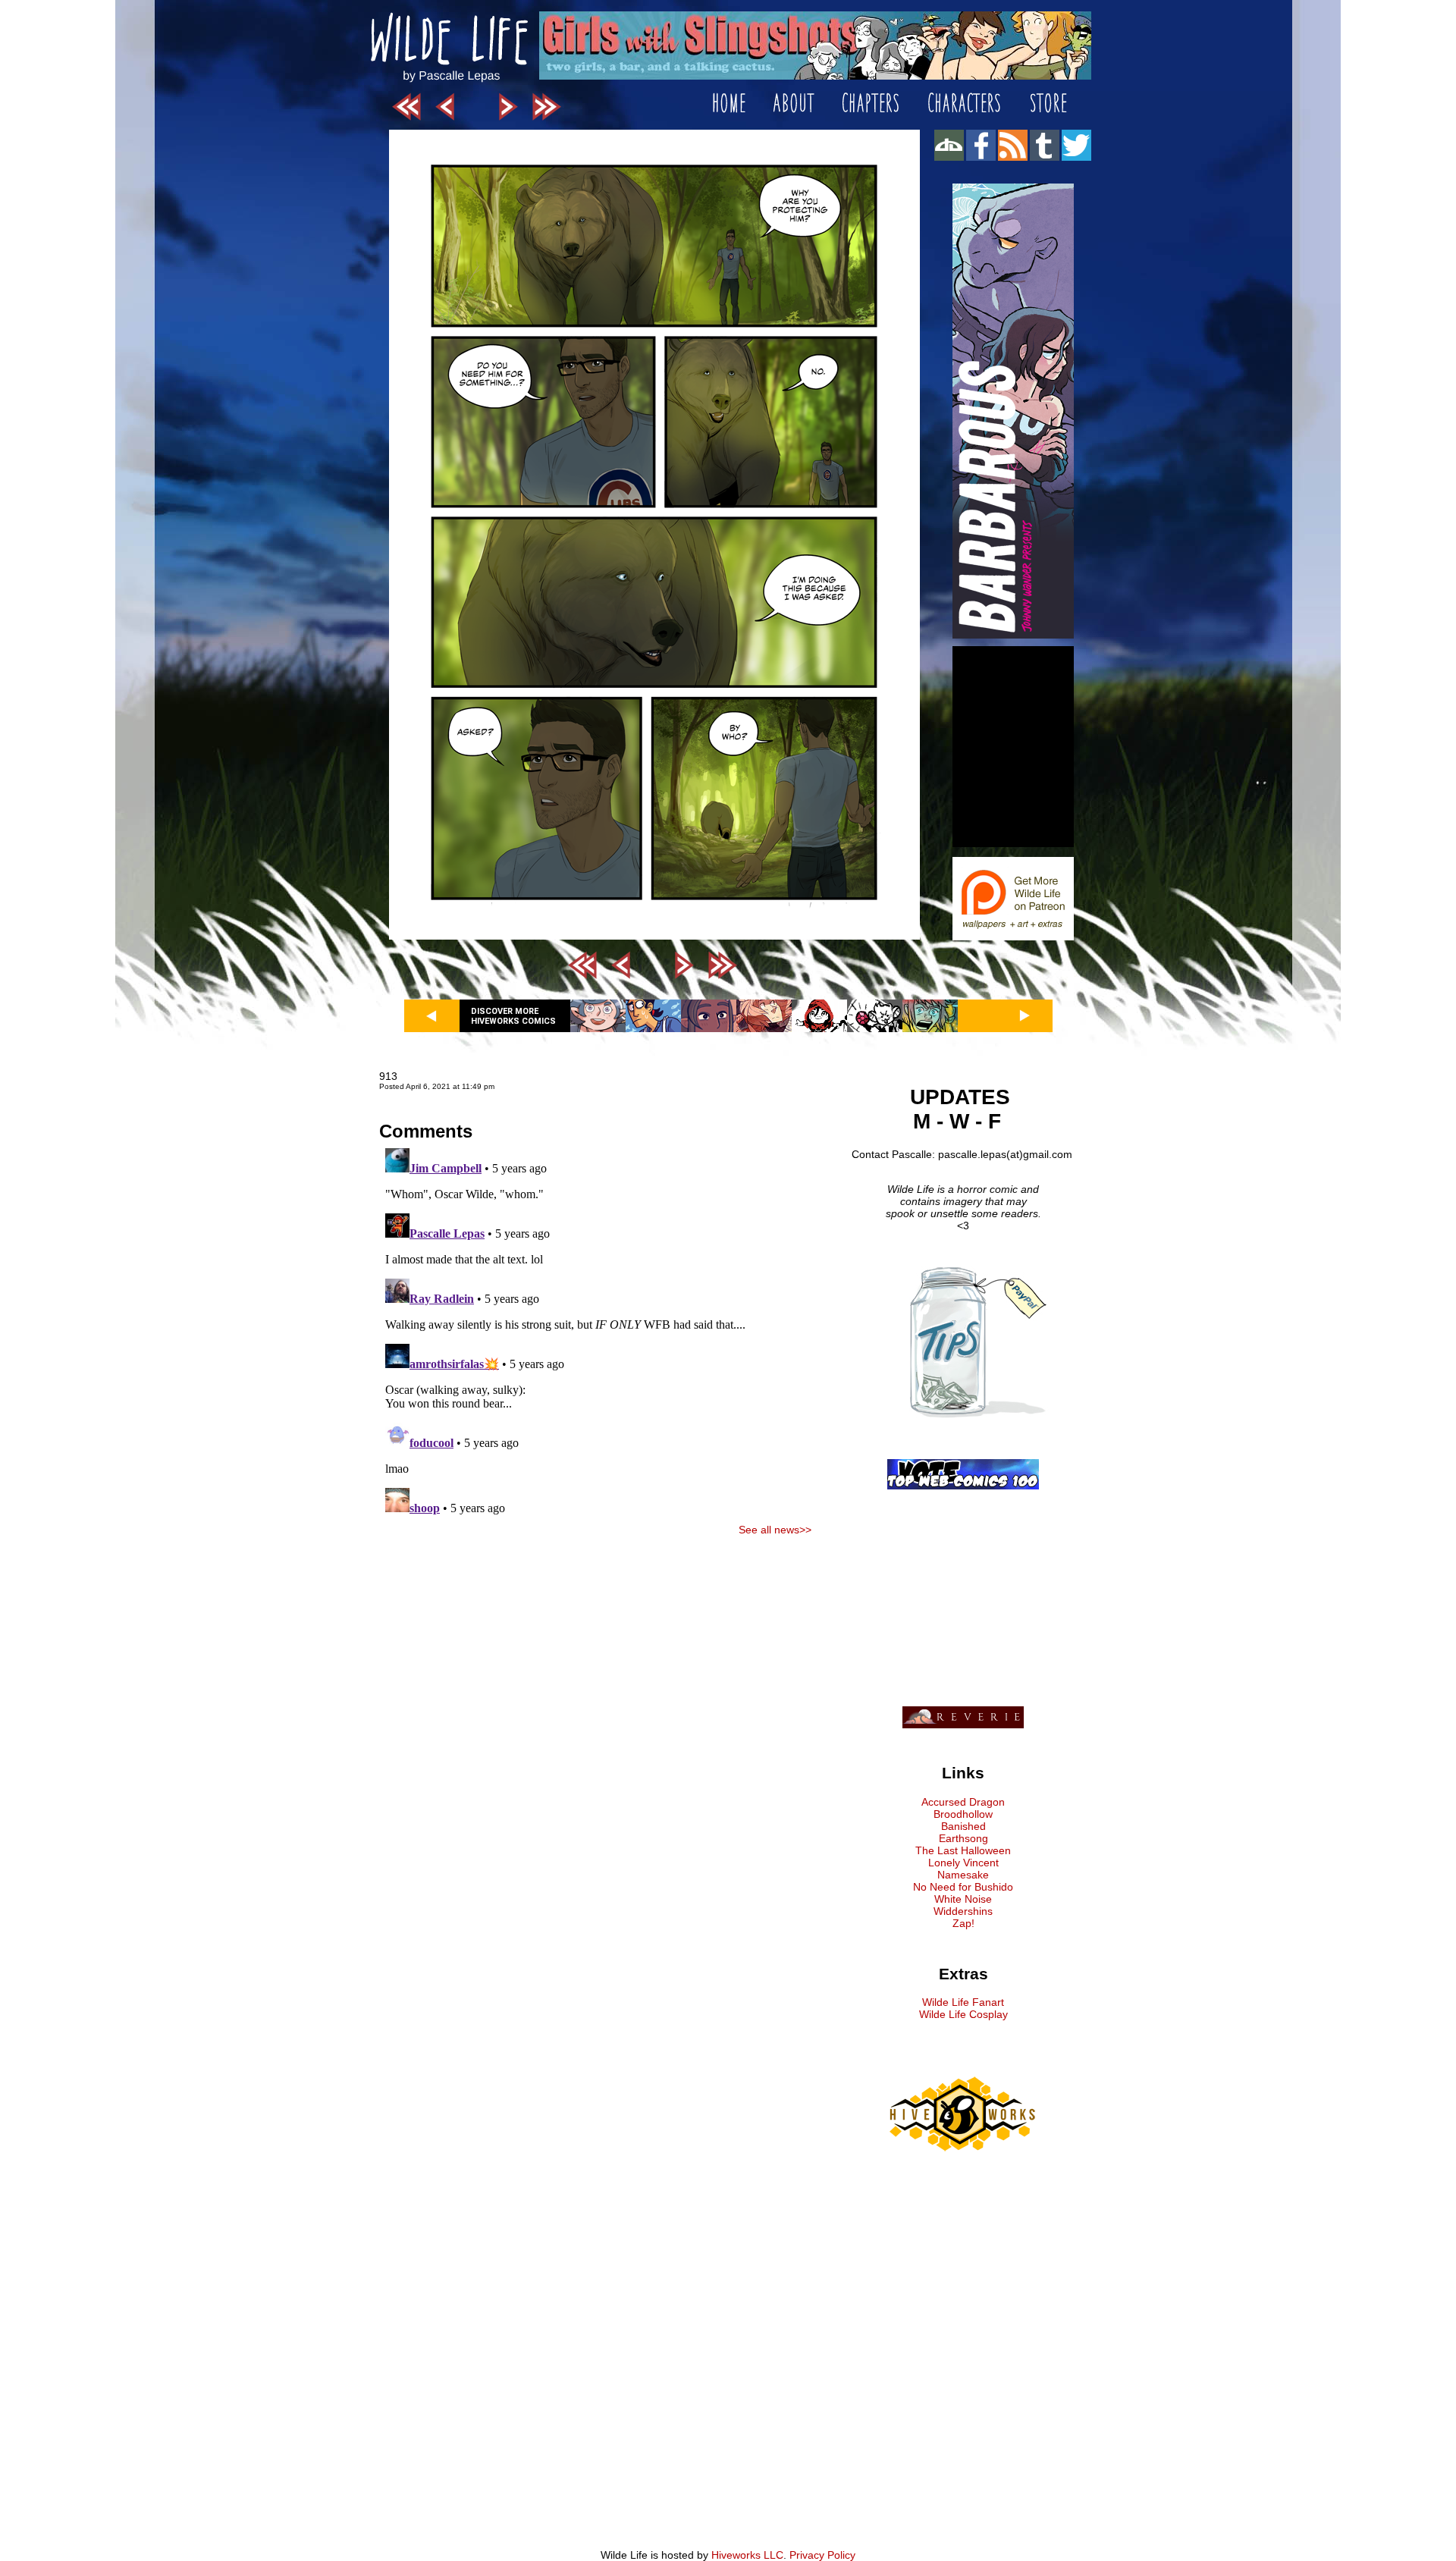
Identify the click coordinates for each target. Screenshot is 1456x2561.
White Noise (963, 1899)
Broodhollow (963, 1814)
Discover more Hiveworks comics (513, 1016)
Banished (963, 1826)
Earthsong (963, 1838)
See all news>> (775, 1530)
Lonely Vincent (963, 1863)
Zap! (963, 1923)
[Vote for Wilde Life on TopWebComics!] (963, 1486)
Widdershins (963, 1911)
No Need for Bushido (963, 1887)
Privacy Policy (822, 2555)
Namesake (963, 1875)
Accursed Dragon (963, 1802)
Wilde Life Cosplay (963, 2014)
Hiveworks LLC (747, 2555)
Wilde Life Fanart (963, 2002)
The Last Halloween (963, 1850)
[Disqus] (595, 1332)
